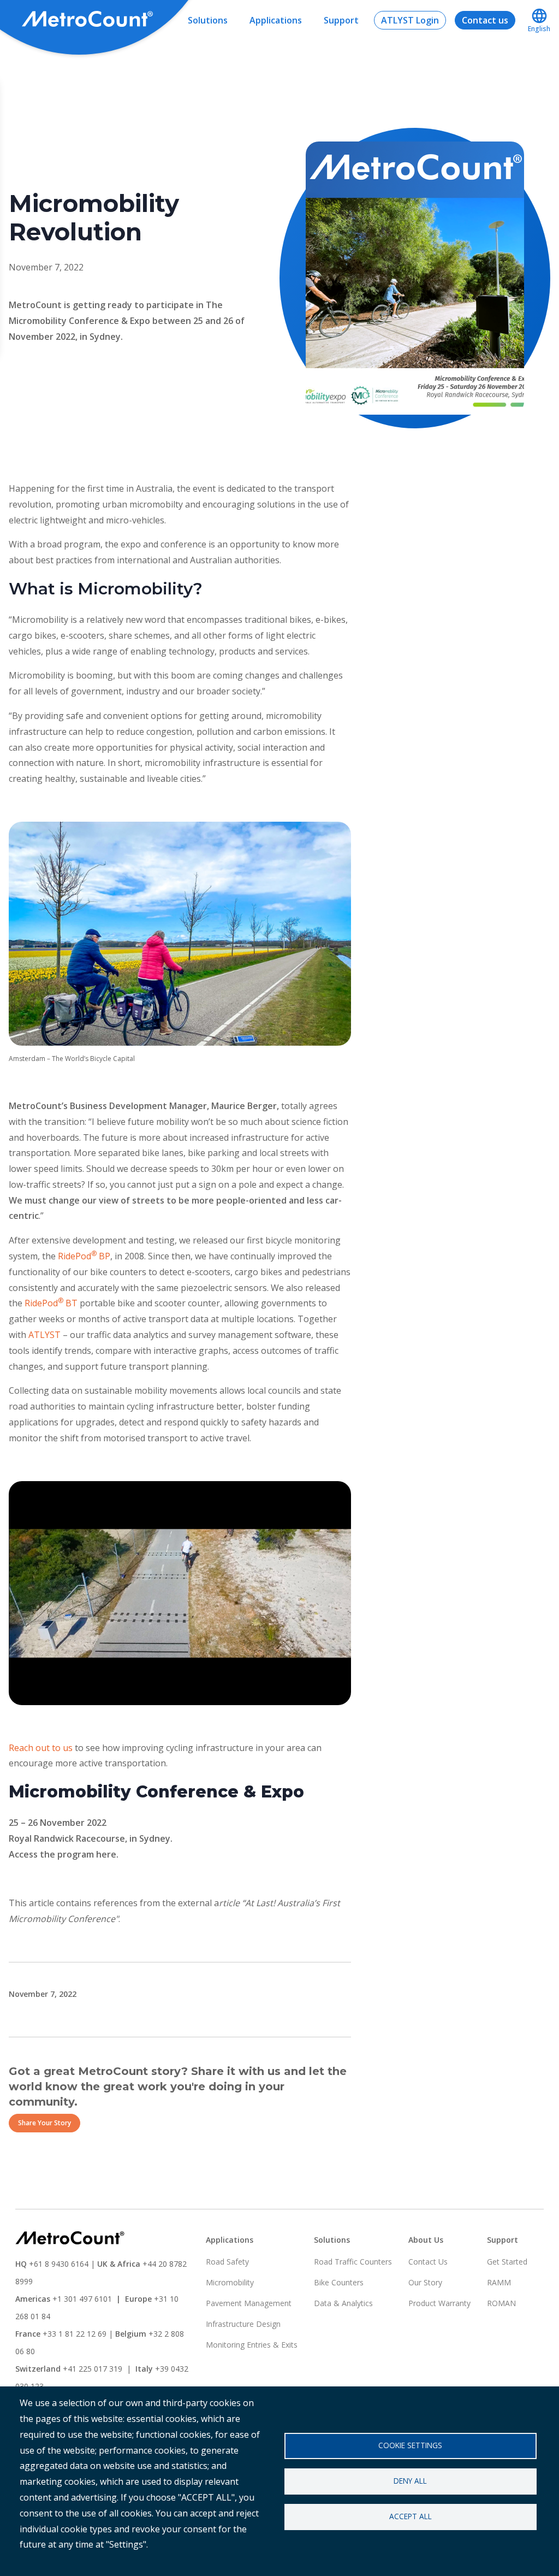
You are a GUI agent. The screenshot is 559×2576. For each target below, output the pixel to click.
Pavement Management (249, 2303)
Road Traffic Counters (353, 2262)
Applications (276, 20)
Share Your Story (44, 2123)
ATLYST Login (410, 20)
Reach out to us (41, 1748)
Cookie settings (410, 2445)
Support (341, 20)
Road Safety (227, 2262)
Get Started (507, 2262)
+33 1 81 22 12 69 (75, 2334)
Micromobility (230, 2282)
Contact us (485, 20)
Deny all (410, 2481)
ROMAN (501, 2303)
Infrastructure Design (243, 2324)
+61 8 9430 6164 (59, 2264)
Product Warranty (439, 2303)
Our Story (425, 2282)
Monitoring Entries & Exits (252, 2345)
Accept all (411, 2516)
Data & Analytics (343, 2303)
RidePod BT (51, 1303)
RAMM (499, 2282)
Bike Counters (339, 2282)
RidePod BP (84, 1256)
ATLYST (44, 1335)
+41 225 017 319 (93, 2369)
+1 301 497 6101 (82, 2299)
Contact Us (428, 2262)
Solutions (208, 20)
